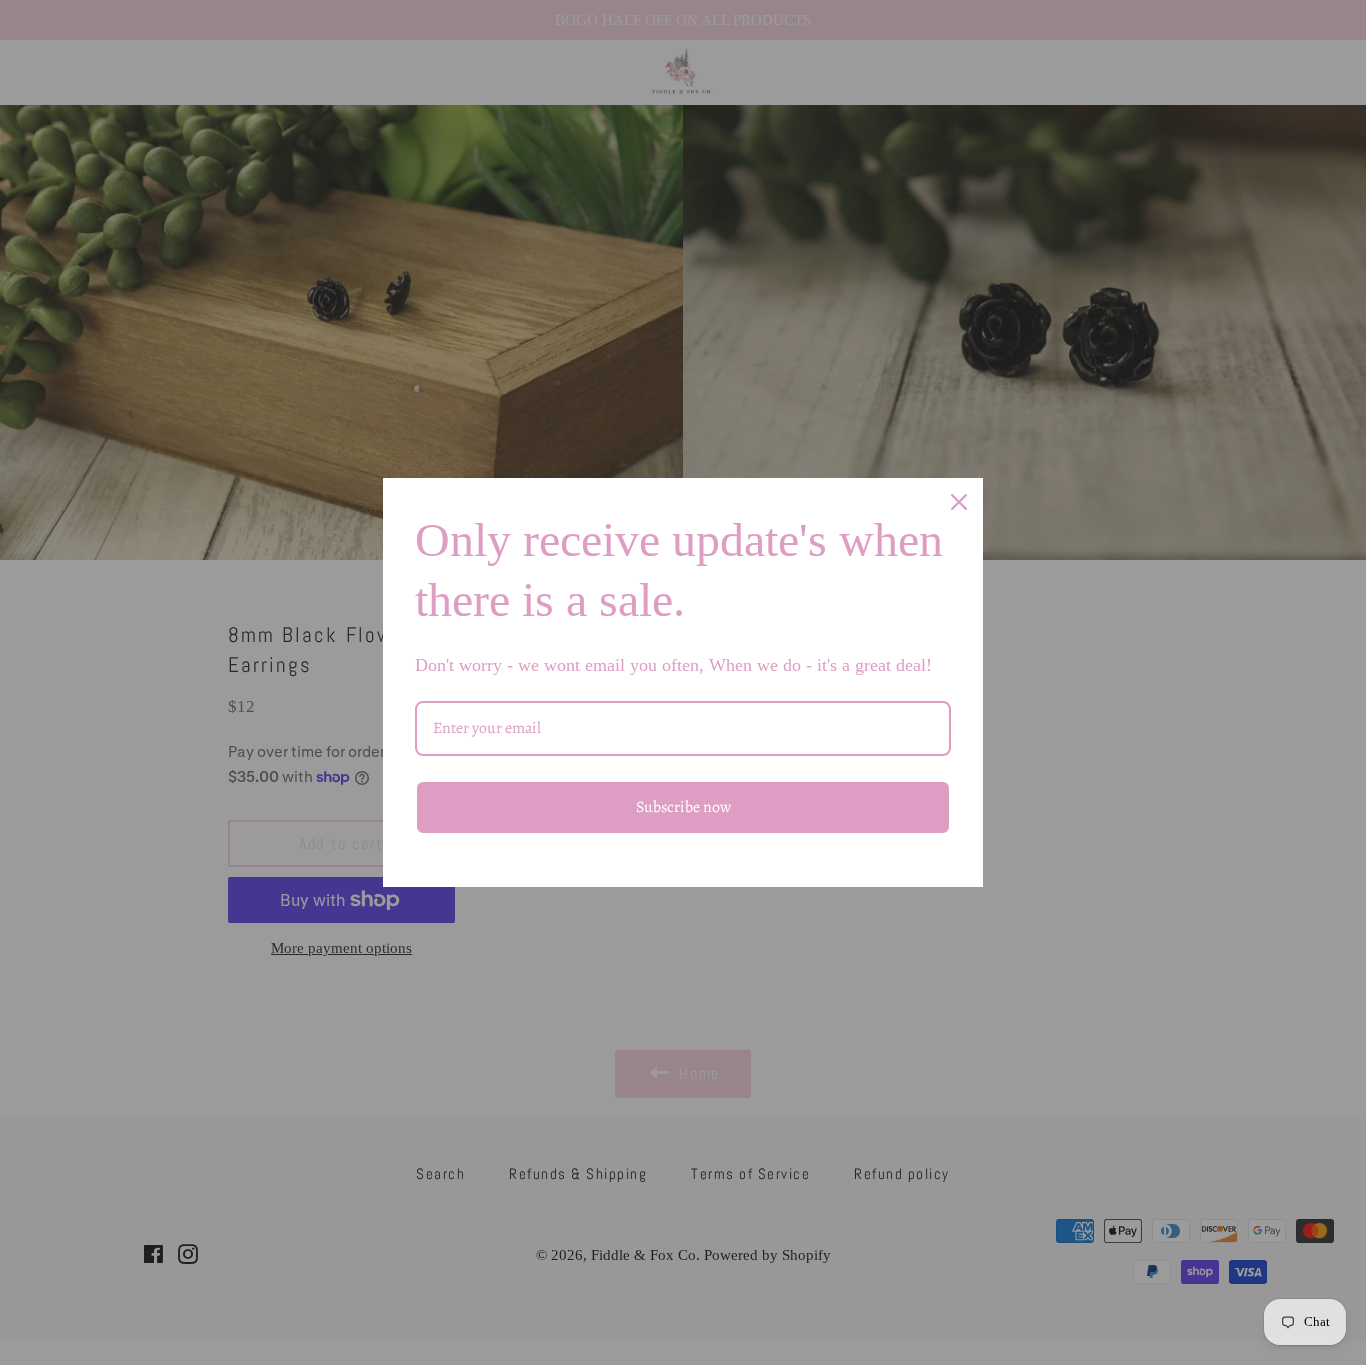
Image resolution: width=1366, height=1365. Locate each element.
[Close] (959, 502)
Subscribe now (683, 807)
